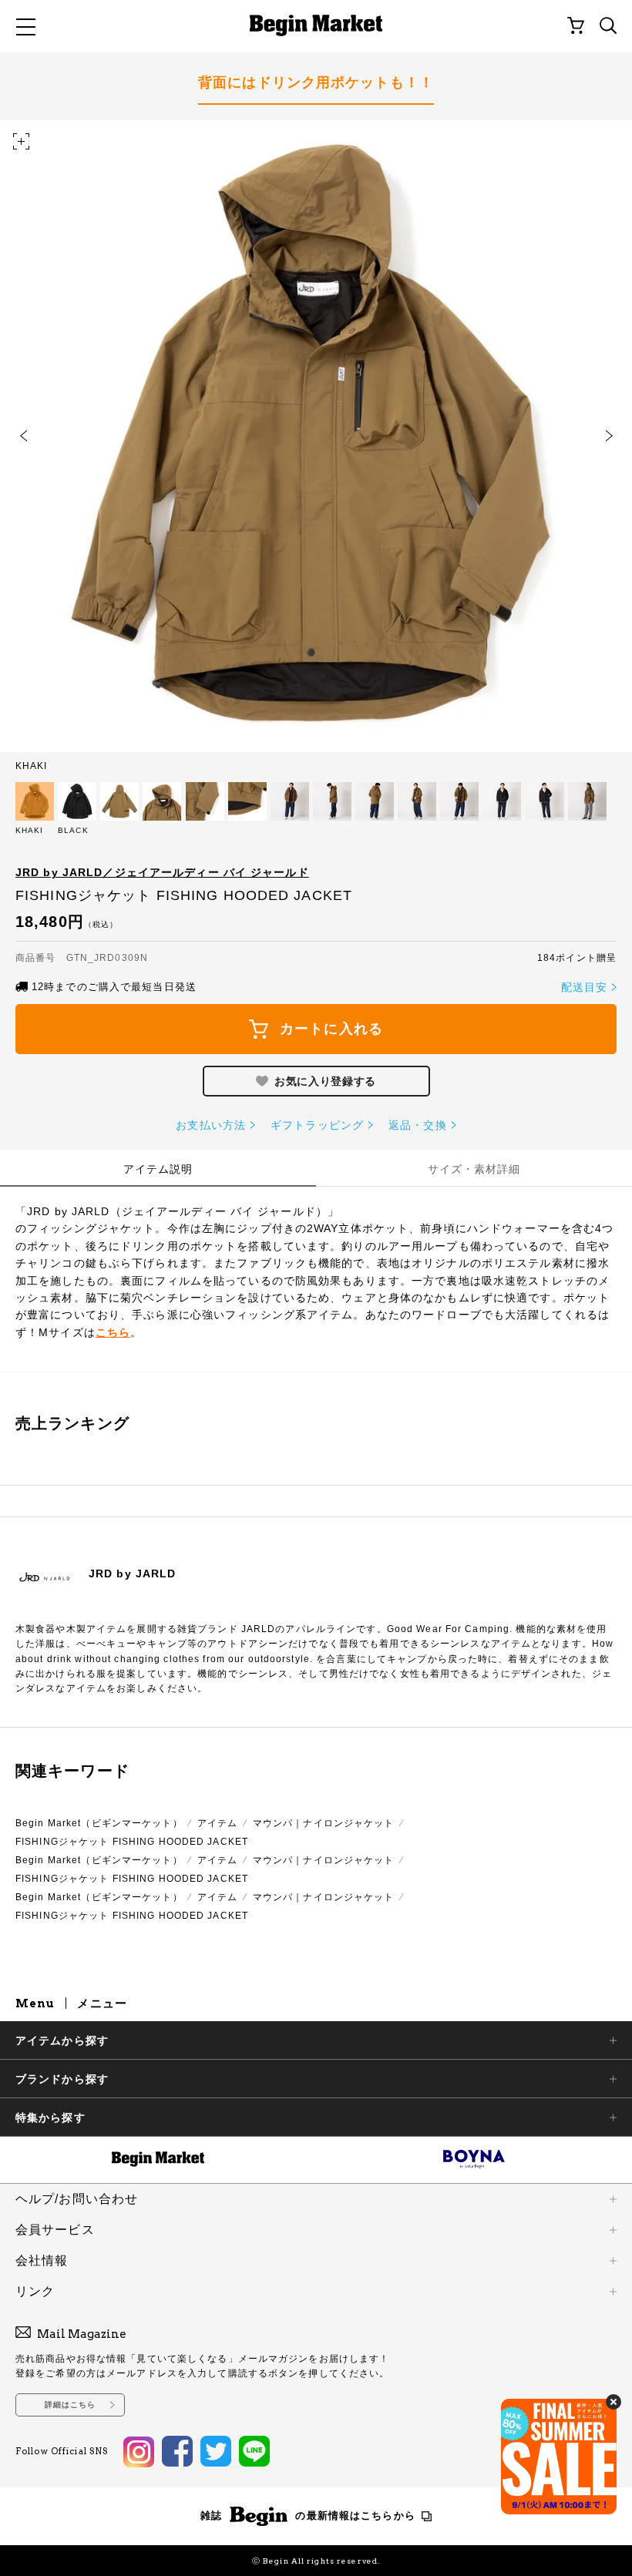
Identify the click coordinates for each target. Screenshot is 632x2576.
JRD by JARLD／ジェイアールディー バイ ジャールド (162, 872)
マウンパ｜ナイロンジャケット (324, 1823)
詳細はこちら (71, 2405)
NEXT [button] (609, 436)
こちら (113, 1332)
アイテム (217, 1823)
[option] (316, 445)
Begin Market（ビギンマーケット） (99, 1823)
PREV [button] (23, 436)
